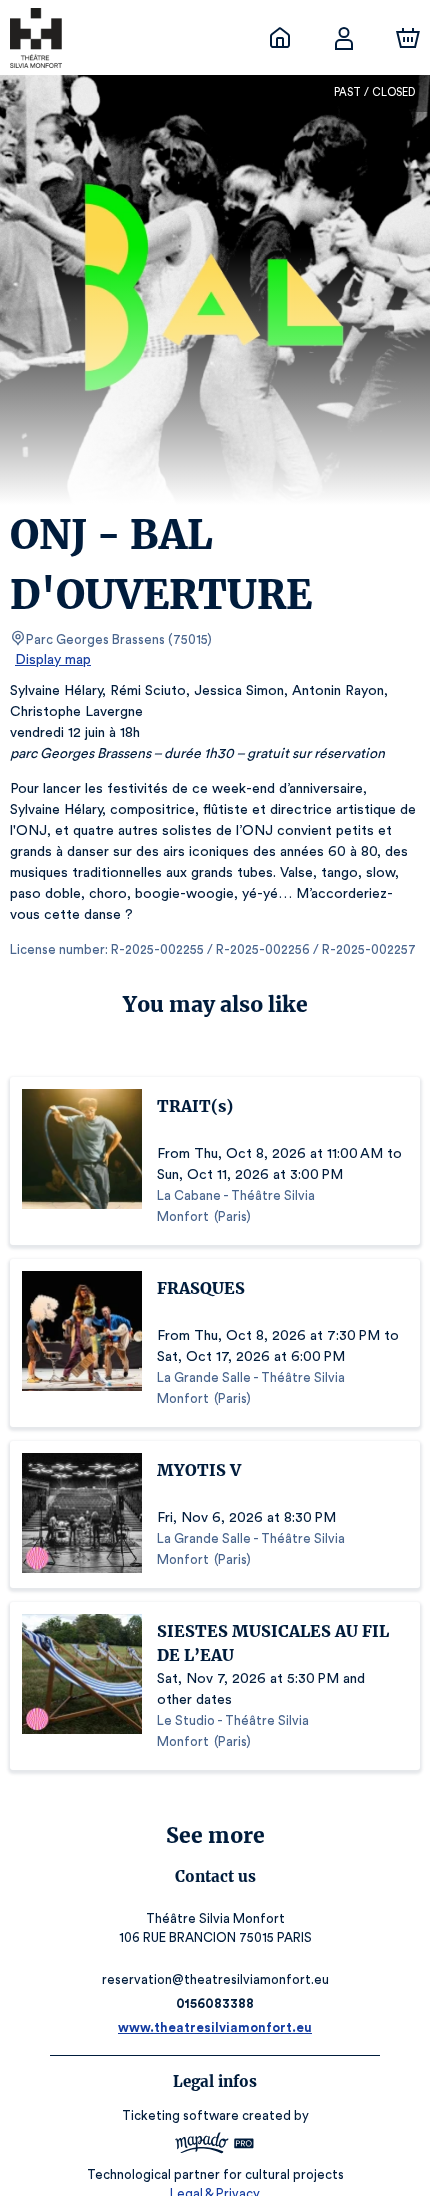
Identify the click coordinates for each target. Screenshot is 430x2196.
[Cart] (408, 38)
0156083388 (215, 2003)
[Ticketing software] (215, 2145)
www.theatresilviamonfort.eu (215, 2027)
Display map (53, 660)
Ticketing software (180, 2115)
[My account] (344, 38)
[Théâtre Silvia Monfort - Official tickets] (280, 38)
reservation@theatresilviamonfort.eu (215, 1979)
